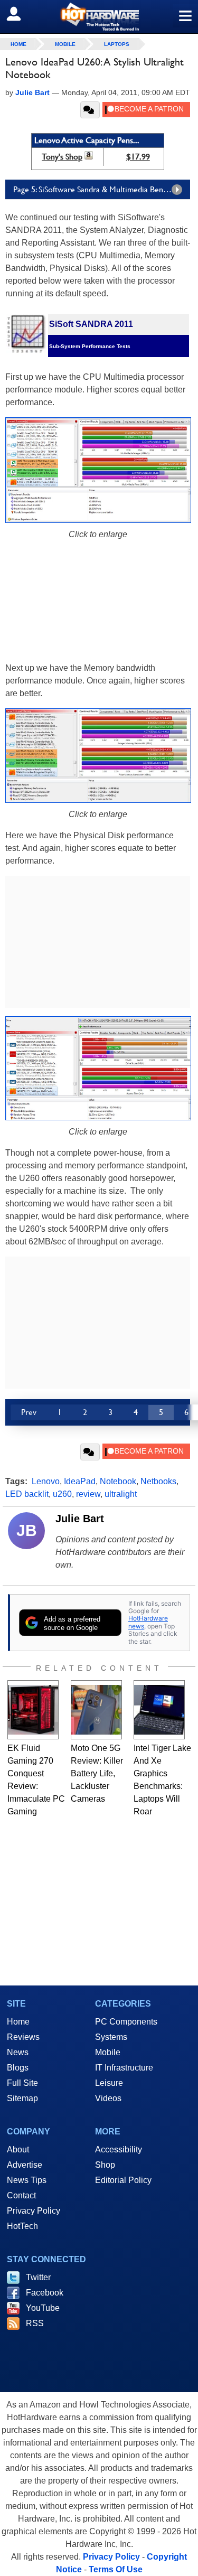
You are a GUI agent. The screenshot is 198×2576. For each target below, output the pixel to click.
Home (18, 2022)
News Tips (27, 2180)
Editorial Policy (123, 2180)
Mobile (65, 44)
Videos (108, 2098)
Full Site (22, 2083)
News (18, 2052)
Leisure (109, 2083)
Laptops (117, 44)
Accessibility (119, 2149)
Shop (105, 2165)
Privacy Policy (34, 2211)
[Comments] (90, 110)
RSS (35, 2323)
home (18, 44)
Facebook (45, 2293)
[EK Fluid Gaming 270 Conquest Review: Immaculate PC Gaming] (33, 1710)
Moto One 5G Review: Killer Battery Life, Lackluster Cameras (97, 1773)
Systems (111, 2037)
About (18, 2149)
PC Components (126, 2022)
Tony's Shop (62, 157)
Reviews (23, 2037)
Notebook (118, 1481)
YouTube (43, 2308)
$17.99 (138, 157)
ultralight (121, 1494)
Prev (29, 1412)
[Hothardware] (99, 17)
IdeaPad (80, 1481)
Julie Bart (80, 1519)
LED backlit (27, 1494)
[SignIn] (20, 14)
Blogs (18, 2068)
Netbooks (158, 1481)
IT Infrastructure (124, 2068)
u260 (62, 1494)
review (88, 1494)
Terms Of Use (116, 2569)
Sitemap (22, 2098)
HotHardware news (148, 1622)
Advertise (25, 2165)
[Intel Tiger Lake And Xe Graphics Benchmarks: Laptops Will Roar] (159, 1710)
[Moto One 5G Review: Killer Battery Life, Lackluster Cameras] (96, 1710)
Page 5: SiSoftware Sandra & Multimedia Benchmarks (102, 189)
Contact (21, 2195)
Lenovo (46, 1481)
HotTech (22, 2226)
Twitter (38, 2277)
